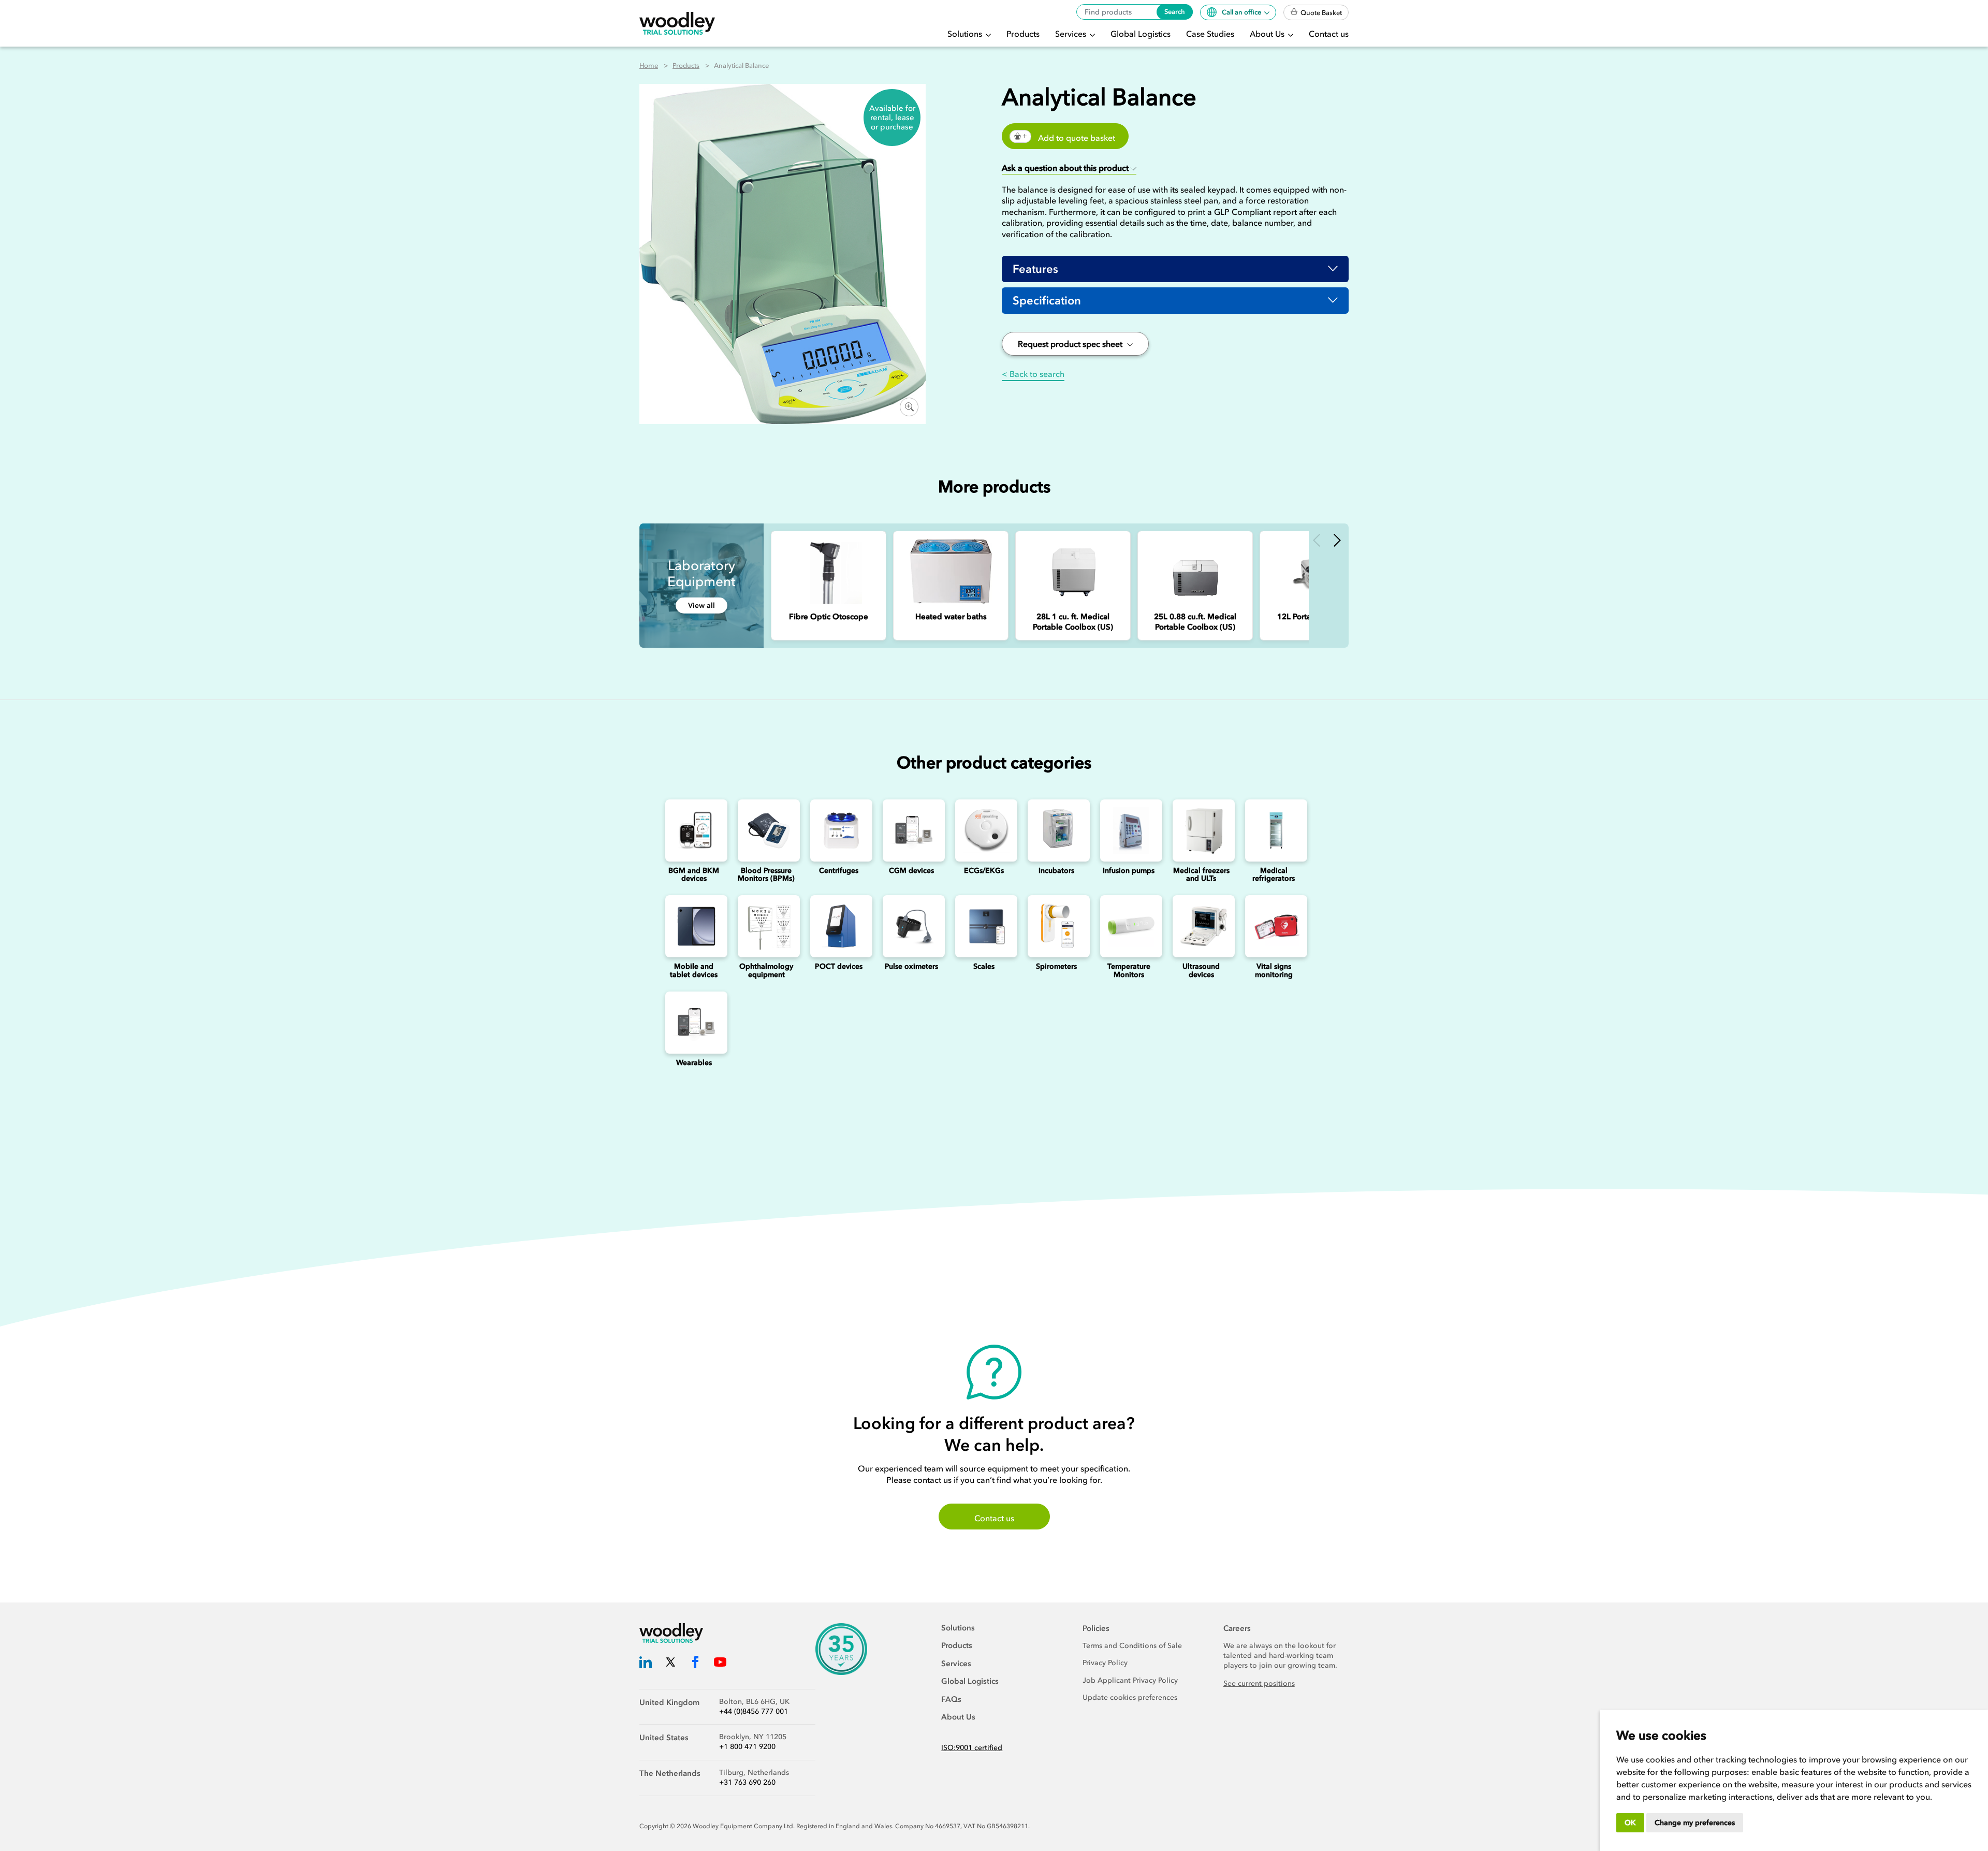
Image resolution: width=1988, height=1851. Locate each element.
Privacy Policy (1105, 1663)
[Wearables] (694, 1023)
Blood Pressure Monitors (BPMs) (766, 875)
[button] (1069, 169)
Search (1175, 12)
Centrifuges (839, 871)
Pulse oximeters (911, 966)
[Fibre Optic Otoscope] (829, 571)
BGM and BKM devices (694, 875)
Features (1035, 269)
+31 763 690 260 (747, 1782)
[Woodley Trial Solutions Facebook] (695, 1664)
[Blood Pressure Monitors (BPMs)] (766, 830)
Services (1072, 34)
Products (1023, 34)
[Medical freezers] (1201, 830)
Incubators (1056, 871)
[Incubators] (1056, 830)
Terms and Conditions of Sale (1132, 1646)
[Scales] (984, 926)
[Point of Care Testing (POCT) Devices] (839, 926)
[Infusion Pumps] (1129, 830)
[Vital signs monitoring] (1274, 926)
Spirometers (1056, 966)
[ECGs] (984, 830)
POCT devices (839, 966)
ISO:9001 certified (972, 1748)
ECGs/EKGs (984, 871)
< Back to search (1033, 374)
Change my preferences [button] (1695, 1823)
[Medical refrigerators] (1274, 830)
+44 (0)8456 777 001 (754, 1711)
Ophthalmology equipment (766, 970)
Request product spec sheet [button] (1071, 344)
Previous (1317, 540)
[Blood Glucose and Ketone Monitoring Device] (694, 830)
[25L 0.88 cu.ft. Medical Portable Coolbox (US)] (1195, 571)
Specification (1047, 301)
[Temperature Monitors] (1129, 926)
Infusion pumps (1129, 871)
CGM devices (911, 871)
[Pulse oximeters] (911, 926)
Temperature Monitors (1129, 970)
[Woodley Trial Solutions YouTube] (720, 1664)
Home (649, 65)
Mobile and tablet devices (694, 970)
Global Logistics (1141, 34)
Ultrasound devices (1201, 970)
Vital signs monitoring (1274, 970)
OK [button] (1630, 1823)
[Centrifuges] (839, 830)
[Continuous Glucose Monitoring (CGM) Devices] (911, 830)
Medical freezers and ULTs (1201, 875)
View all (701, 606)
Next (1337, 540)
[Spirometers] (1056, 926)
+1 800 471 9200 (747, 1747)
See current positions (1259, 1684)
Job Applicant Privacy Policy (1130, 1680)
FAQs (951, 1699)
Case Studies (1210, 34)
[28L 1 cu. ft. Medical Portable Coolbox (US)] (1073, 571)
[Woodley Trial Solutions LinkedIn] (646, 1664)
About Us (1268, 34)
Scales (984, 966)
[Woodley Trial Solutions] (677, 24)
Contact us (1329, 34)
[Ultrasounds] (1201, 926)
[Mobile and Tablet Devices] (694, 926)
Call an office (1242, 12)
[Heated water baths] (951, 571)
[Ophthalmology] (766, 926)
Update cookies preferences (1130, 1697)
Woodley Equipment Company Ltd (743, 1826)
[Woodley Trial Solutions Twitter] (670, 1664)
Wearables (694, 1063)
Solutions (966, 34)
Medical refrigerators (1274, 875)
